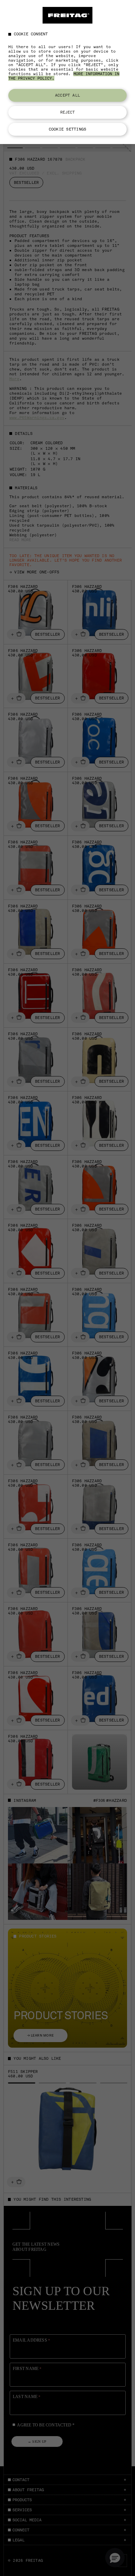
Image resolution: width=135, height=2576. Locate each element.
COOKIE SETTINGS (67, 129)
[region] (67, 72)
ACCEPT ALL (67, 95)
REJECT (68, 112)
